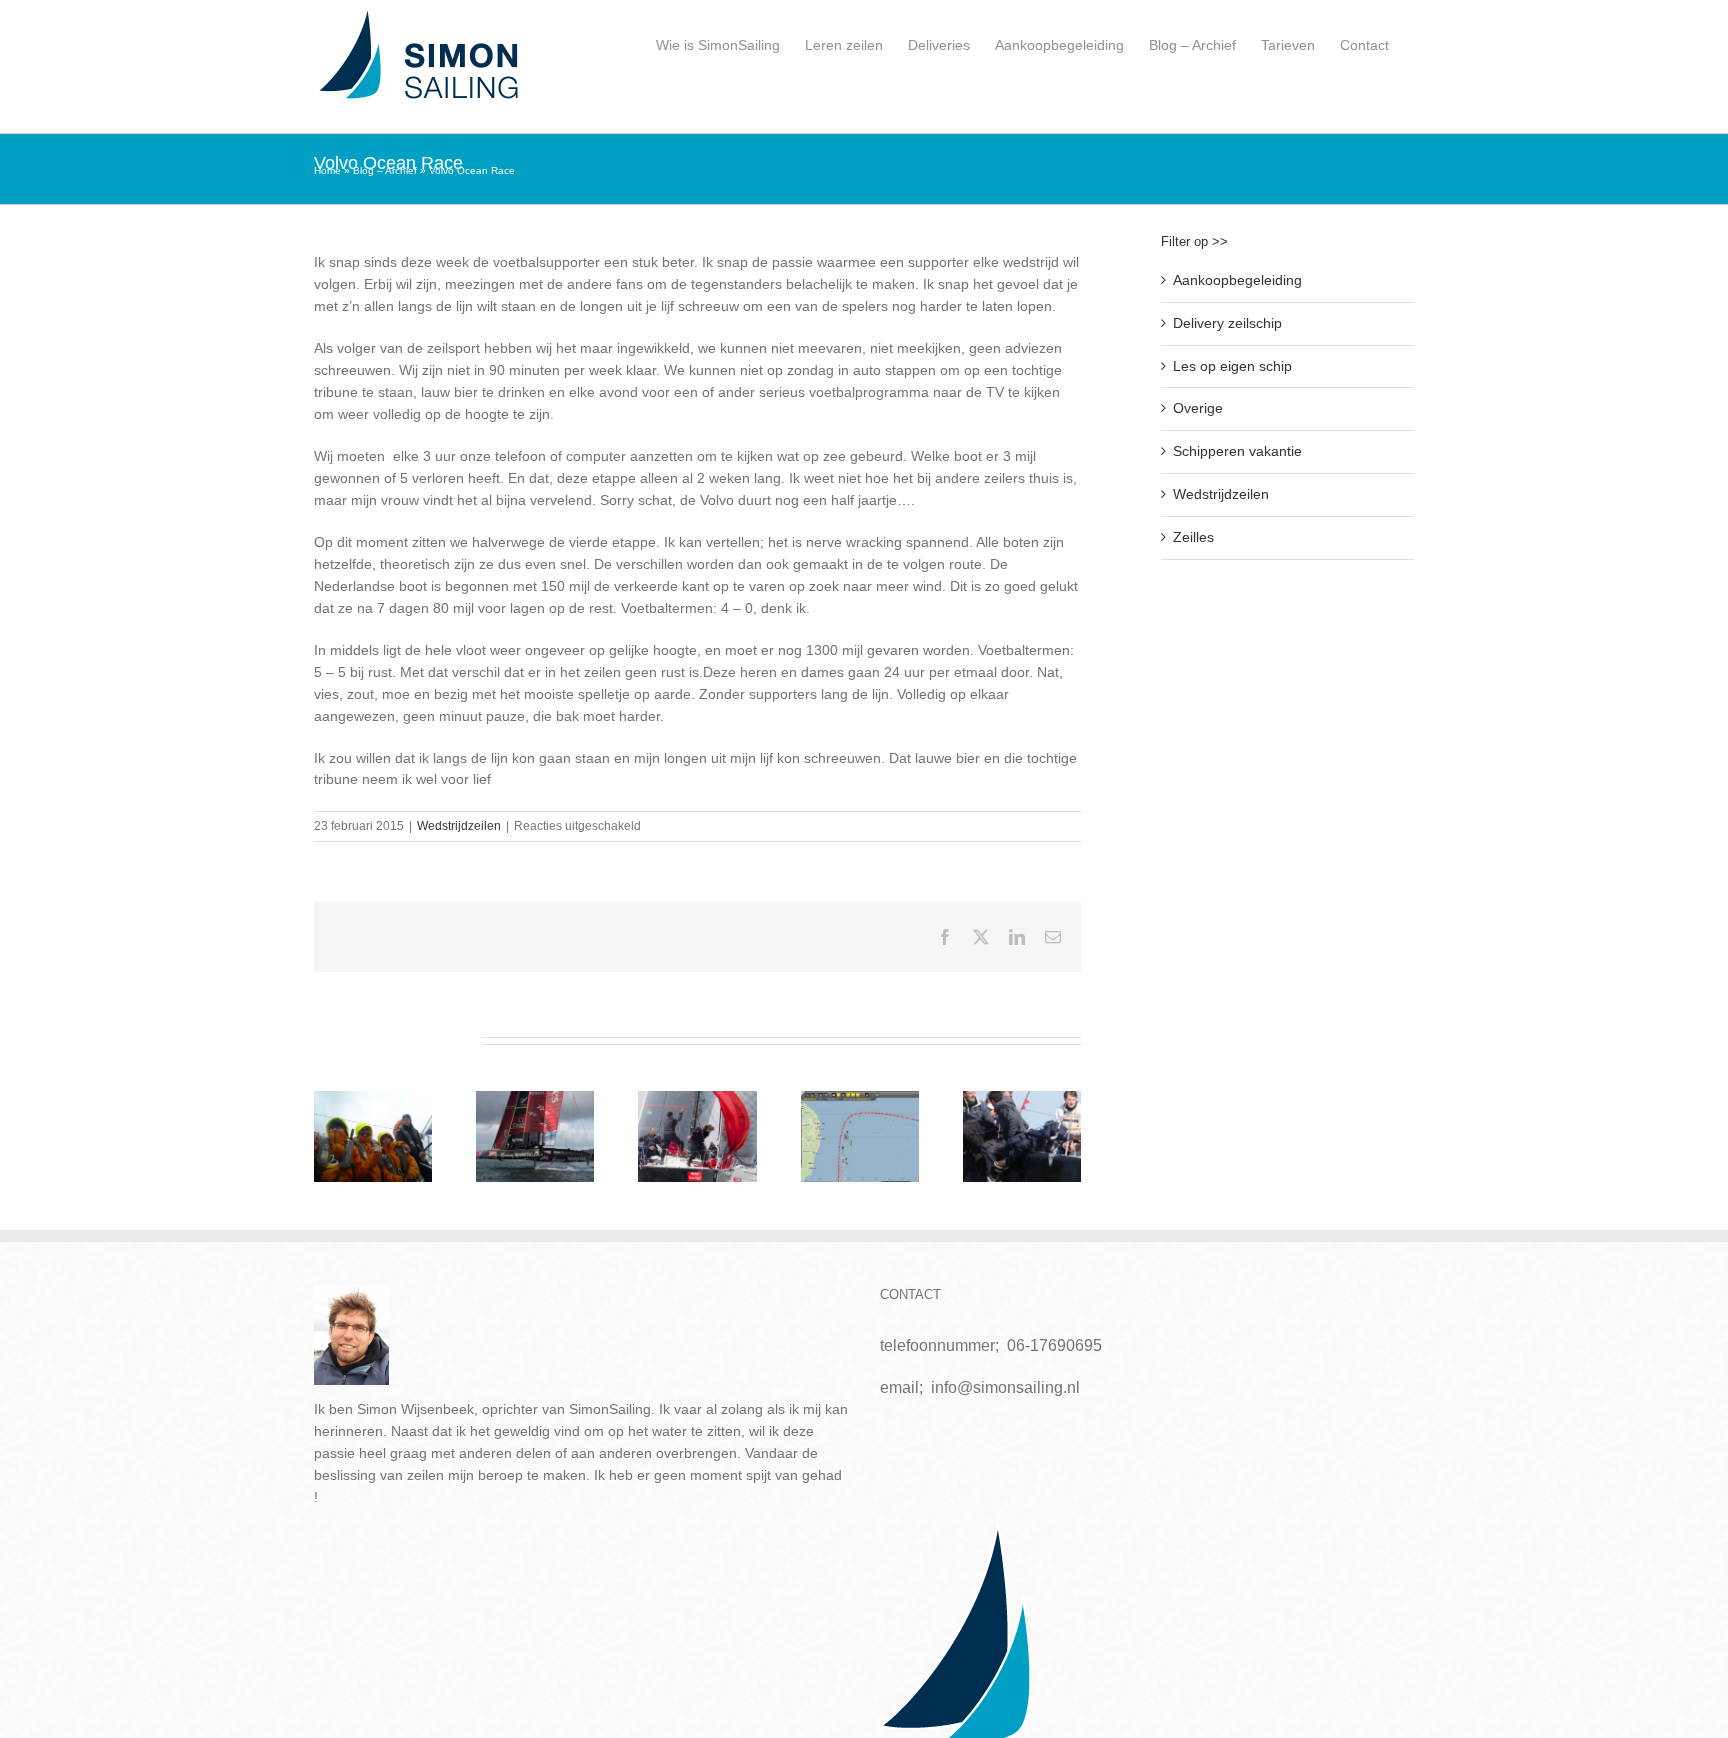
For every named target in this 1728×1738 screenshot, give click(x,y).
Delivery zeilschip (1227, 323)
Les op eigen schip (1232, 366)
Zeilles (1193, 537)
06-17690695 (1054, 1345)
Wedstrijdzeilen (459, 826)
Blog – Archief (385, 170)
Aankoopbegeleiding (1237, 280)
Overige (1198, 408)
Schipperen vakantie (1237, 451)
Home (327, 170)
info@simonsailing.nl (1005, 1387)
